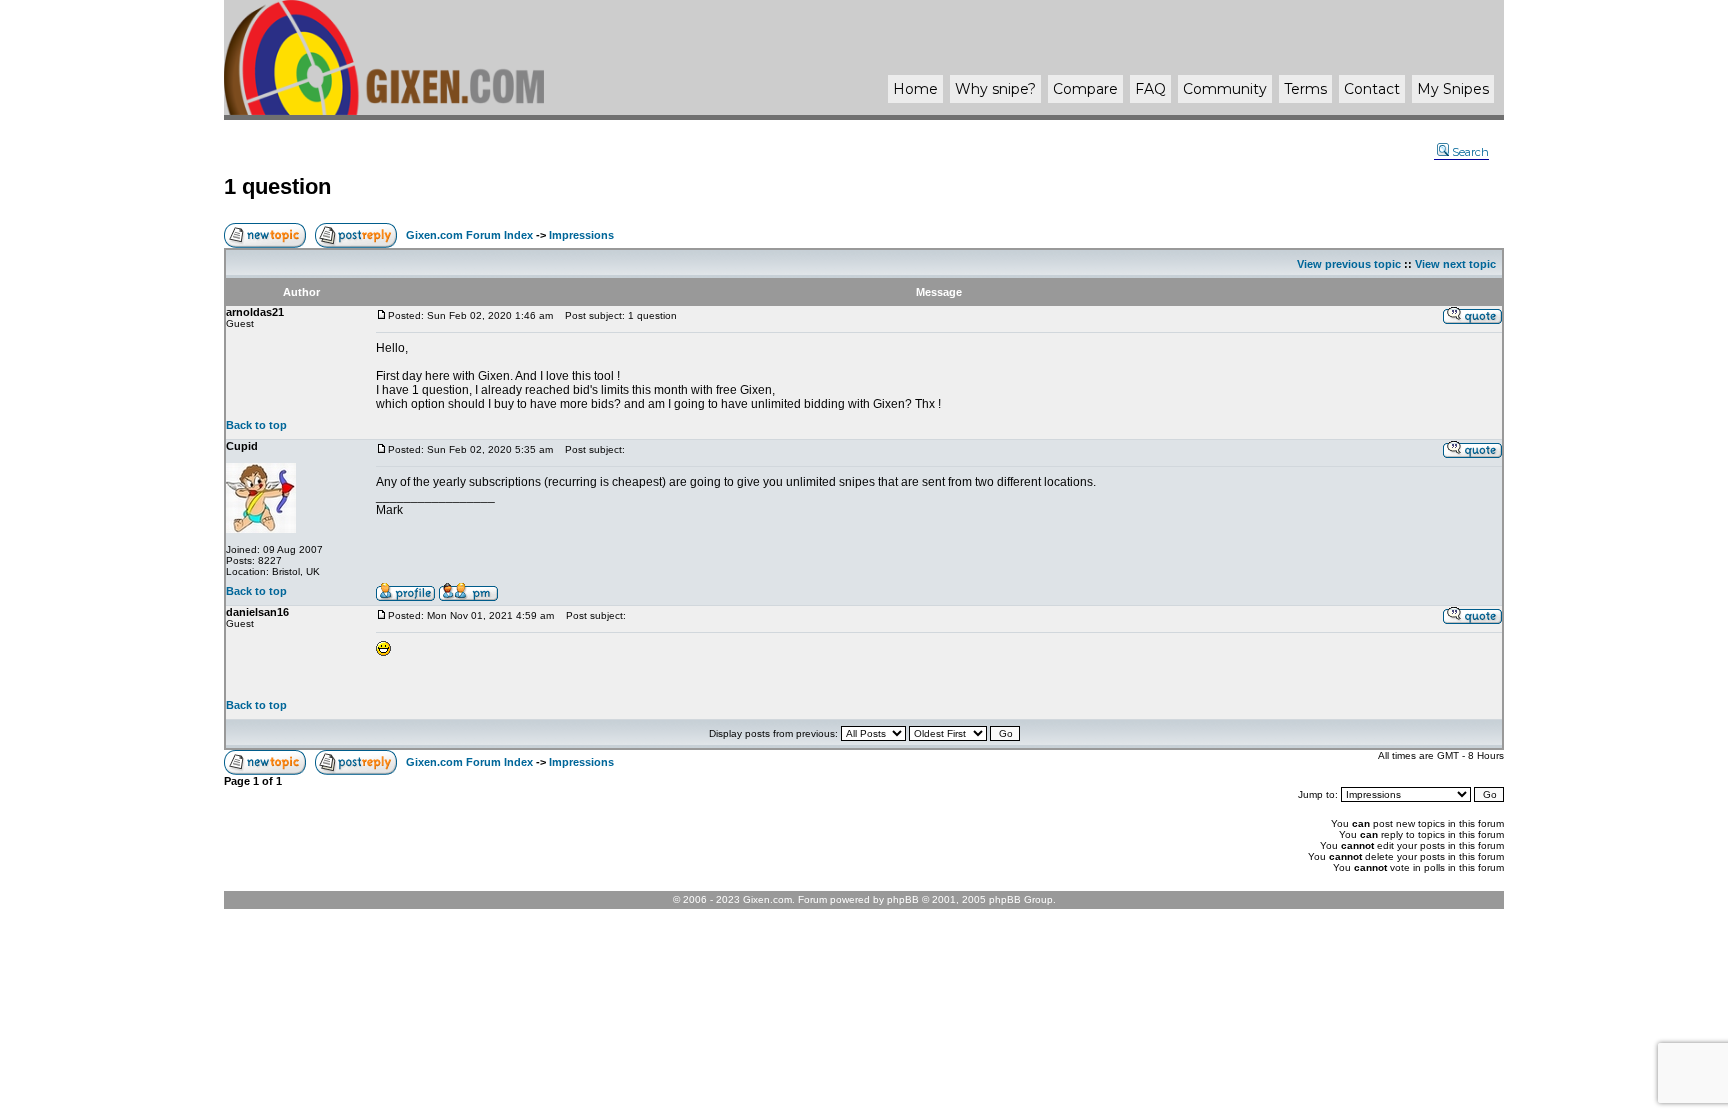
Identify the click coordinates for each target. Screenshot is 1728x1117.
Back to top (256, 425)
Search (1470, 152)
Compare (1085, 89)
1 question (277, 186)
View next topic (1455, 264)
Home (915, 89)
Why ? (995, 89)
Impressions (581, 235)
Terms (1305, 89)
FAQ (1150, 89)
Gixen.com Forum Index (469, 235)
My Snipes (1453, 89)
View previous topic (1349, 264)
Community (1225, 89)
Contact (1372, 89)
